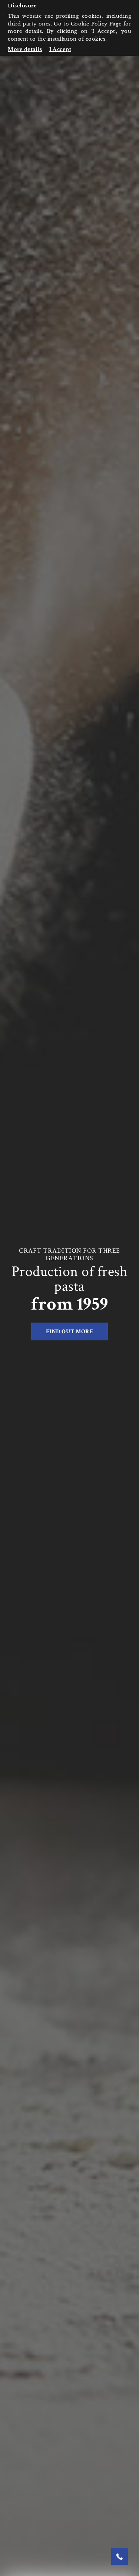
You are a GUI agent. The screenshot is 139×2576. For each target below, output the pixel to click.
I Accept (60, 49)
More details (25, 49)
